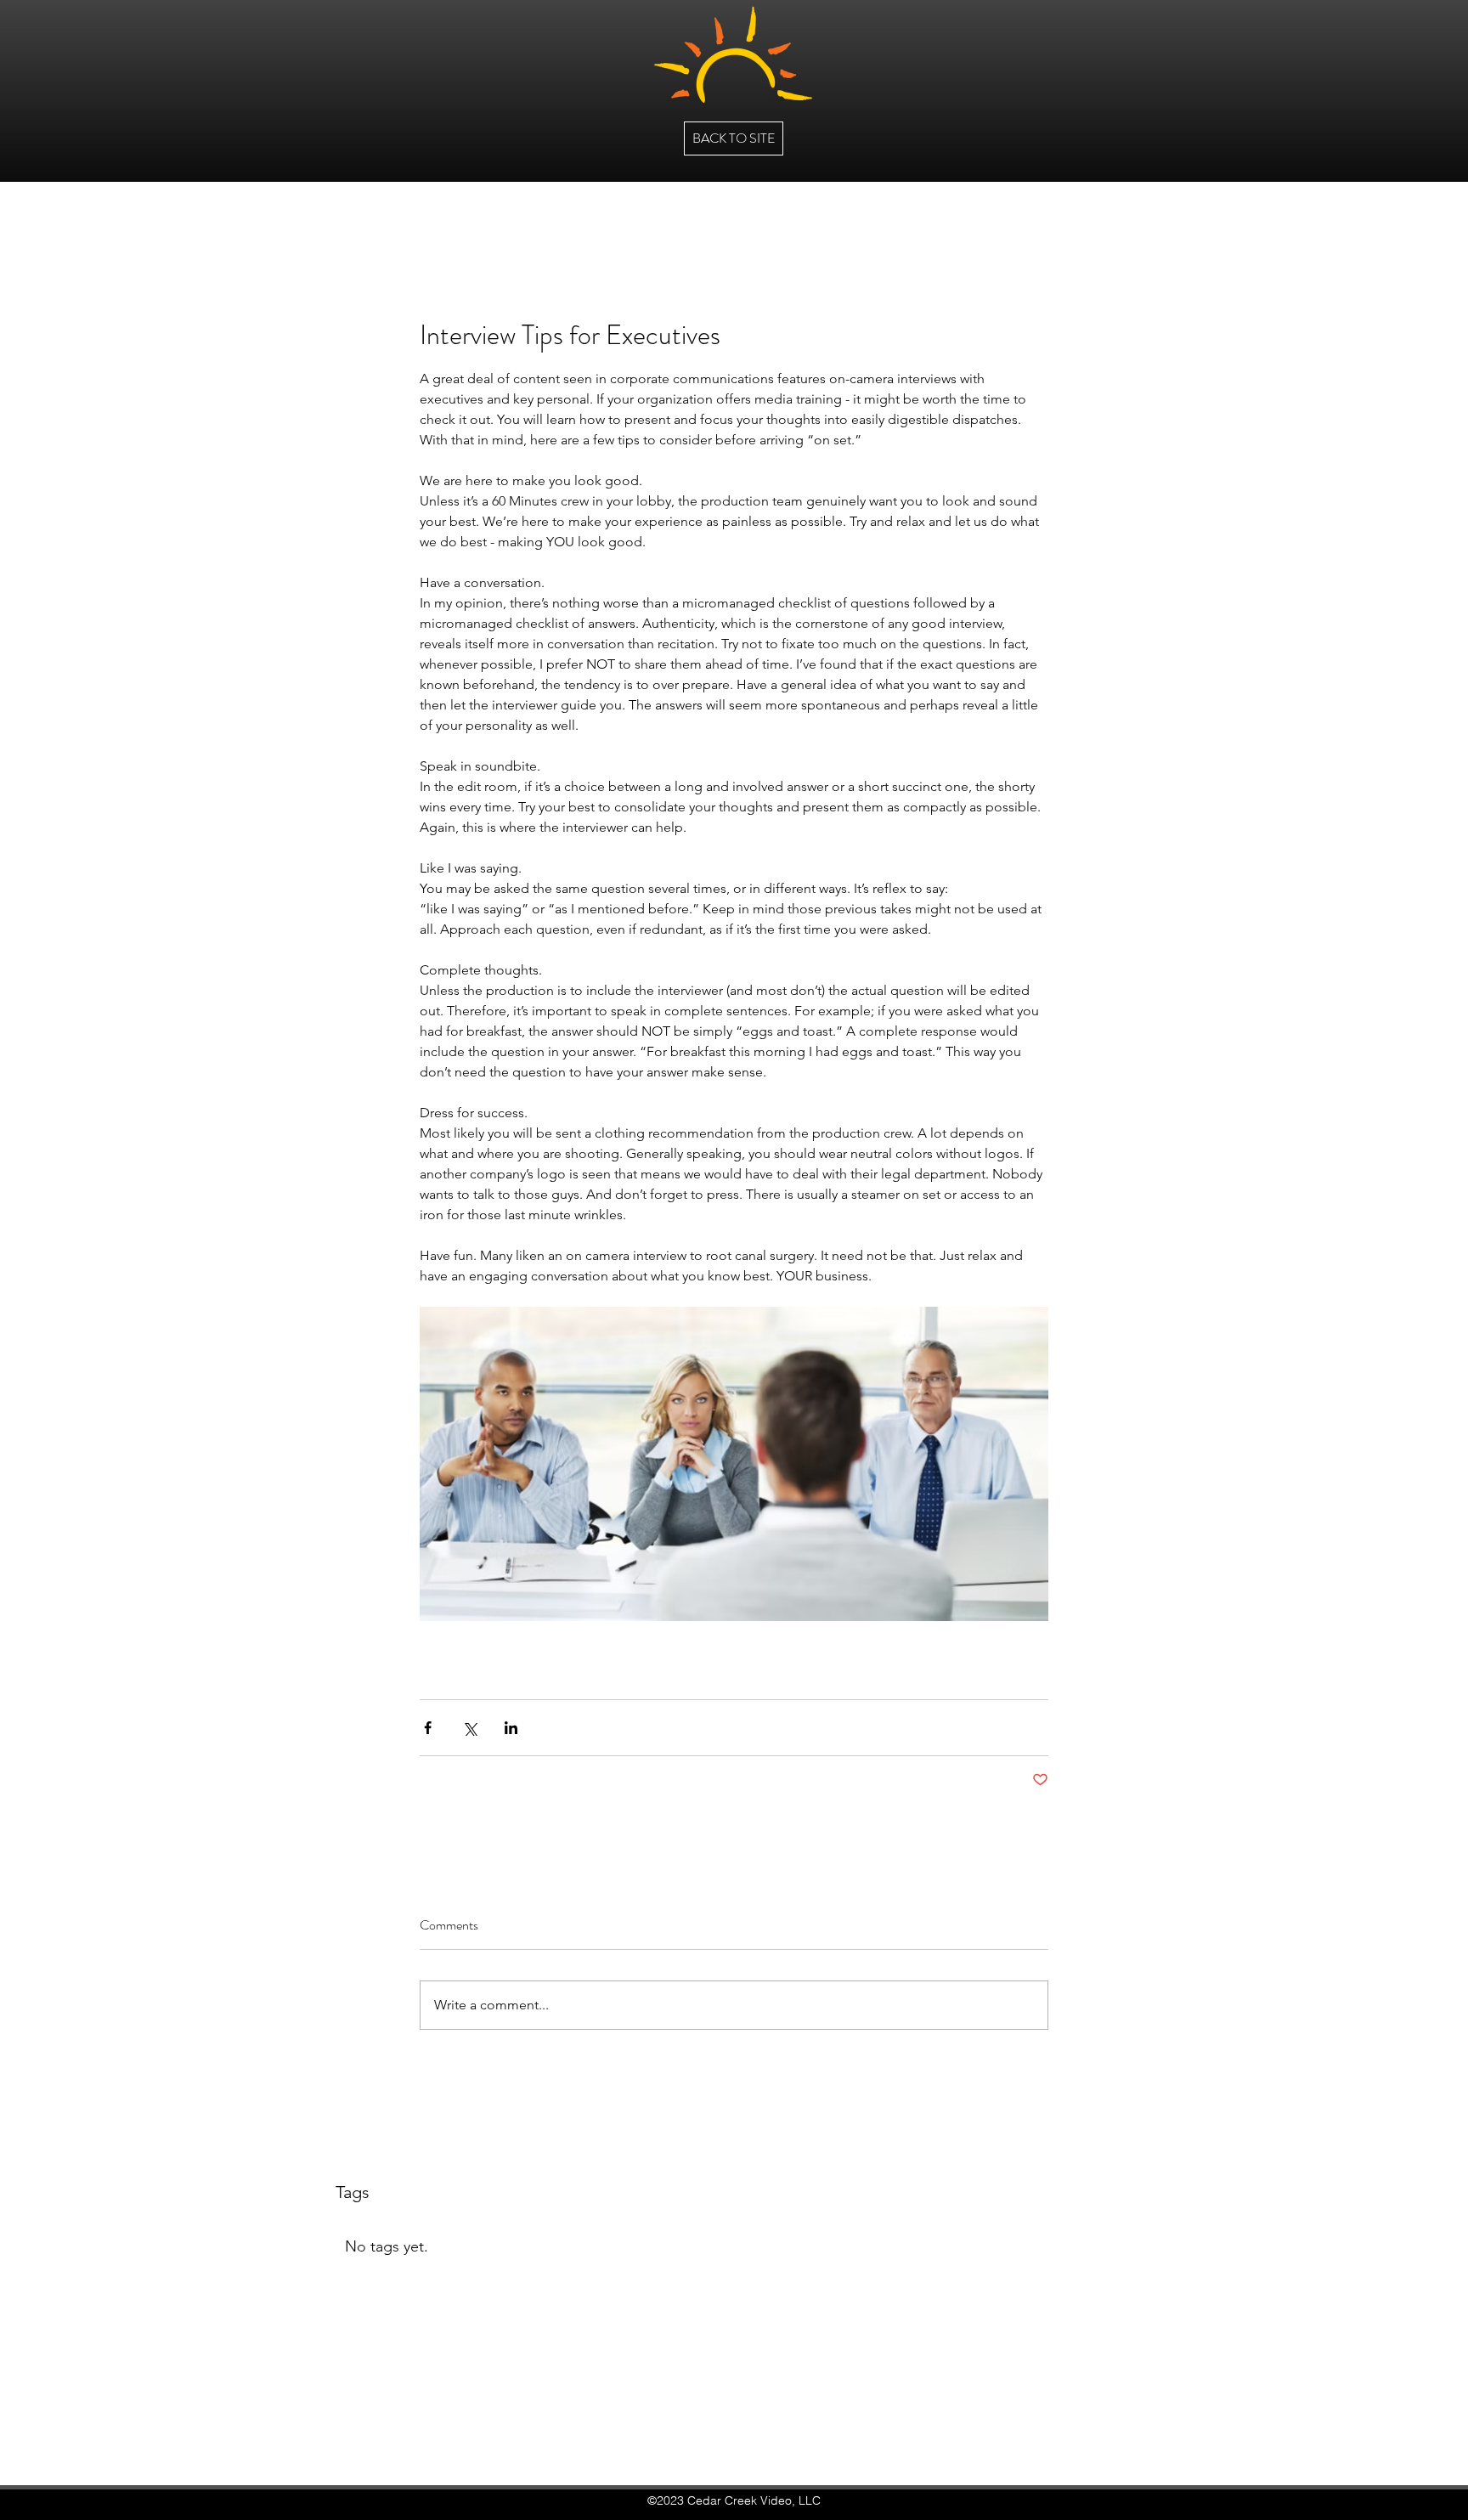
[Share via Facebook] (428, 1728)
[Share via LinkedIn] (511, 1728)
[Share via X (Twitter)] (469, 1728)
